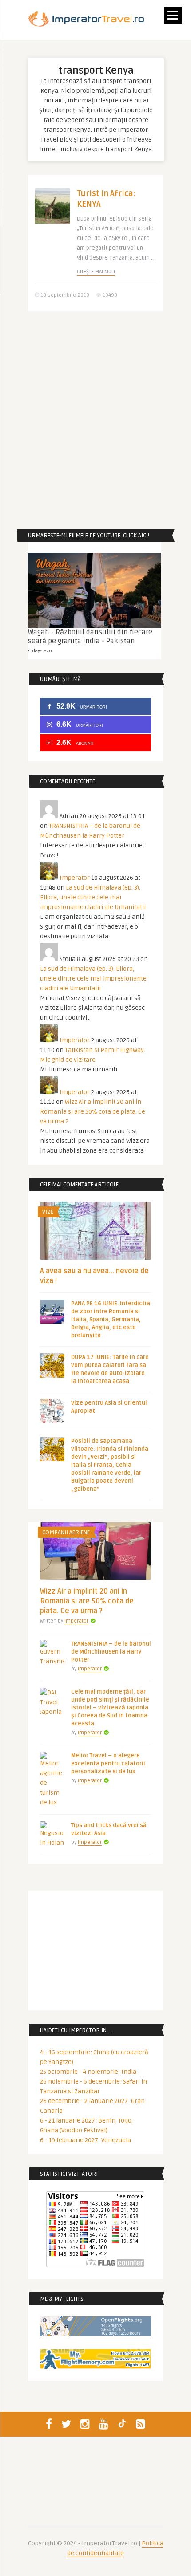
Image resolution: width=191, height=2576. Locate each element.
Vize (48, 1212)
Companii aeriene (66, 1532)
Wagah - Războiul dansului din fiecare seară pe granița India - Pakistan (90, 637)
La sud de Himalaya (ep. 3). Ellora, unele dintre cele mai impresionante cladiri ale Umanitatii (93, 897)
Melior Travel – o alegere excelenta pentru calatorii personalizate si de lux (108, 1764)
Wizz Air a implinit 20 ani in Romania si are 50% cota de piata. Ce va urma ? (93, 1112)
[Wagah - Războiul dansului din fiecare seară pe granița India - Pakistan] (95, 590)
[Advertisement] (95, 420)
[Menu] (173, 16)
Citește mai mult (96, 272)
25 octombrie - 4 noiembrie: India (88, 2072)
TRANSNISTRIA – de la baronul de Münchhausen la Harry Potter (111, 1652)
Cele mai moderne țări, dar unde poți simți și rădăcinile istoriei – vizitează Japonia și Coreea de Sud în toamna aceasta (110, 1708)
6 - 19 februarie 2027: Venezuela (86, 2140)
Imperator (75, 878)
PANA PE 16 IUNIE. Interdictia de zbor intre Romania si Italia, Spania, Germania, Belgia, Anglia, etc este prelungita (111, 1320)
